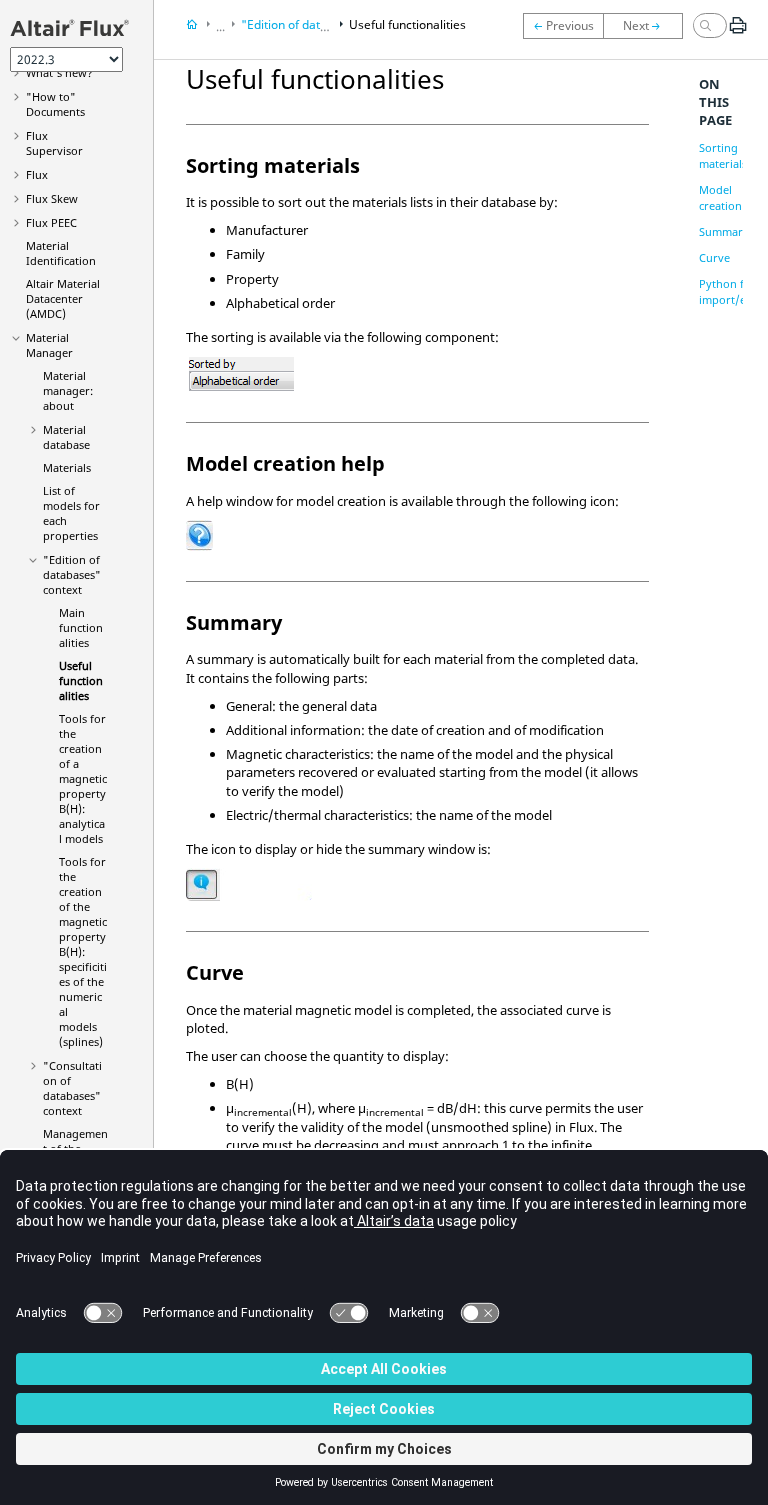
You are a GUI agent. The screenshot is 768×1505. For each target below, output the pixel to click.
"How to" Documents (55, 104)
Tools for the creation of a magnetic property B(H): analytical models (83, 778)
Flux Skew (52, 198)
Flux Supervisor (54, 143)
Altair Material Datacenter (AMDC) (63, 298)
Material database (66, 437)
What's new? (59, 72)
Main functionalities (81, 627)
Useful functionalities (81, 680)
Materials (67, 467)
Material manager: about (68, 390)
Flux (37, 174)
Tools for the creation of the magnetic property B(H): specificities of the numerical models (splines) (83, 951)
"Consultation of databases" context (72, 1088)
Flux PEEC (51, 222)
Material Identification (61, 253)
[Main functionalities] (563, 26)
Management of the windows (75, 1148)
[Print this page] (738, 33)
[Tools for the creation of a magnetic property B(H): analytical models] (648, 26)
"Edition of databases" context (72, 574)
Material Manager (49, 345)
